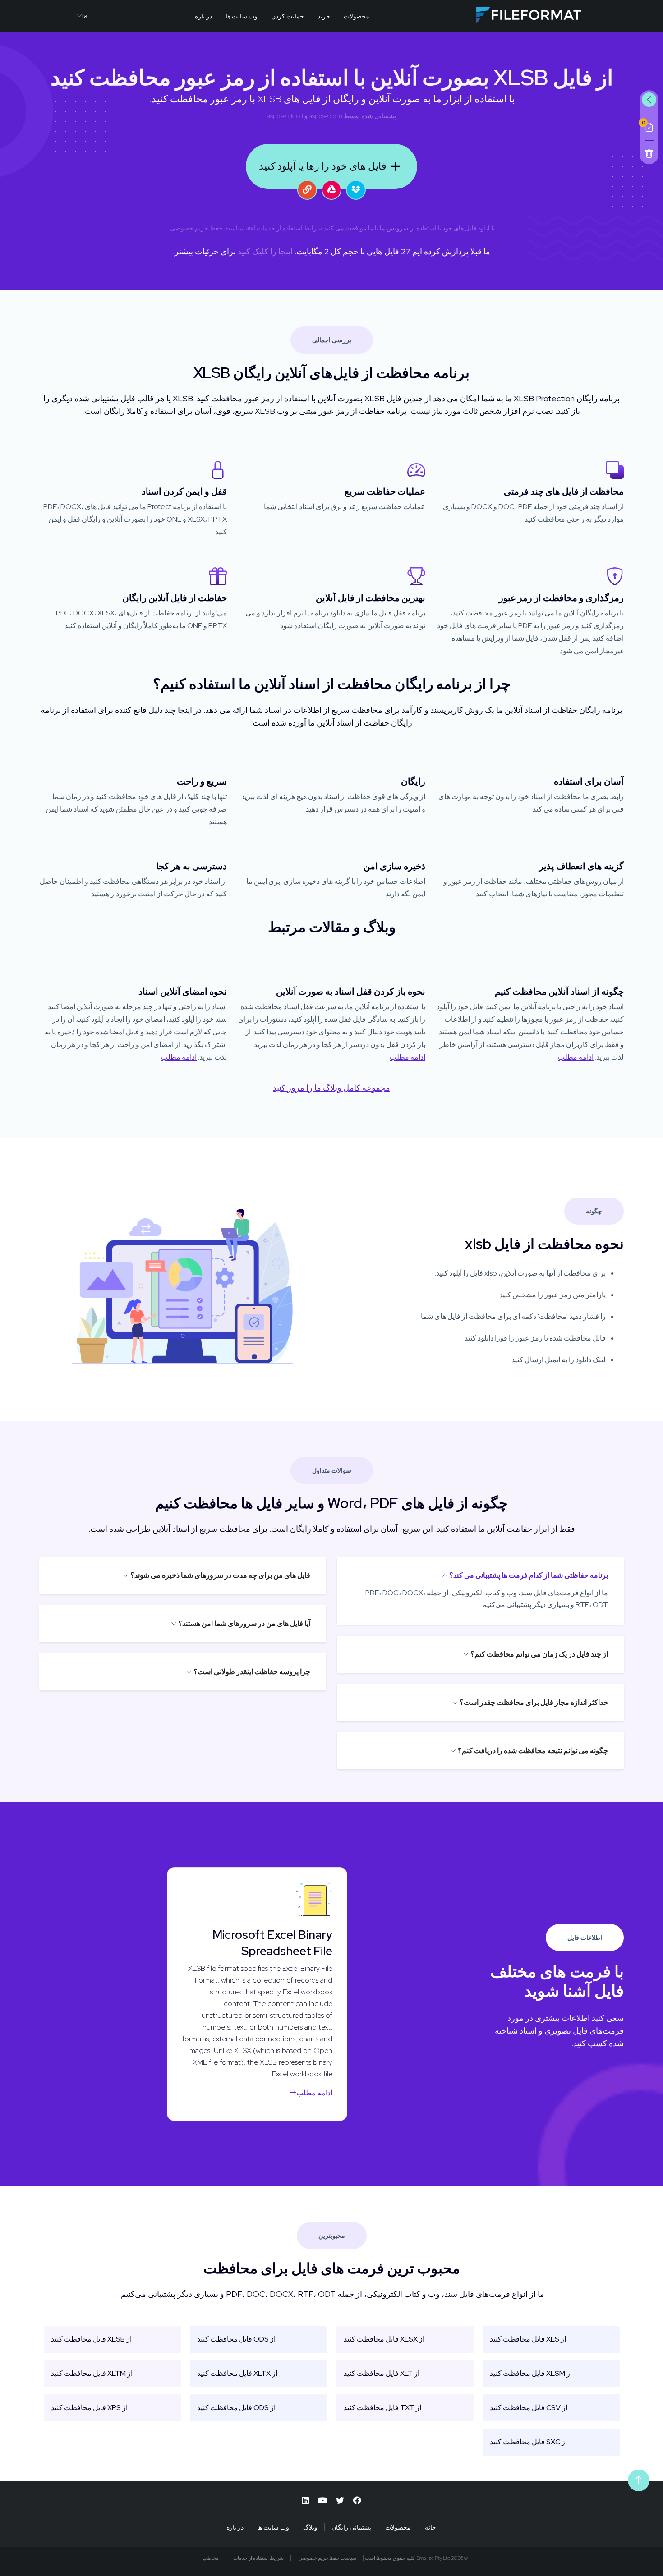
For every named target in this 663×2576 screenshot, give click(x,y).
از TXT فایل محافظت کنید (382, 2408)
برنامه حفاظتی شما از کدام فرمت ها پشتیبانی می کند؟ (529, 1575)
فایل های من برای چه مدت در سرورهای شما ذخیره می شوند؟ (220, 1575)
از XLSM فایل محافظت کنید (531, 2373)
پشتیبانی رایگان (351, 2527)
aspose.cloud (285, 116)
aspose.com (326, 116)
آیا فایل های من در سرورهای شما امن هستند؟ (244, 1623)
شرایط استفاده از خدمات (290, 228)
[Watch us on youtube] (322, 2500)
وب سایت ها (242, 16)
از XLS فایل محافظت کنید (528, 2339)
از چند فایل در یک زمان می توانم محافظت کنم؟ (539, 1654)
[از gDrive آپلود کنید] (331, 190)
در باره (203, 16)
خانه (430, 2527)
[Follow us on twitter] (340, 2500)
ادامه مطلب (576, 1057)
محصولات (357, 16)
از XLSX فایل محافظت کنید (384, 2339)
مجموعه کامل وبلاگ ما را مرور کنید (331, 1088)
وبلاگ (310, 2527)
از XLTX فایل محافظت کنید (237, 2373)
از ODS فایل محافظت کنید (236, 2339)
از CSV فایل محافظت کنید (529, 2408)
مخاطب (211, 2558)
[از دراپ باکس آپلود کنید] (356, 190)
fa (85, 16)
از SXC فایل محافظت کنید (528, 2442)
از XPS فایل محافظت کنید (89, 2408)
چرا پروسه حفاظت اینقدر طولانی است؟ (252, 1672)
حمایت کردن (288, 16)
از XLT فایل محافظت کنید (382, 2373)
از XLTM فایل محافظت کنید (92, 2373)
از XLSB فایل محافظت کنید (91, 2339)
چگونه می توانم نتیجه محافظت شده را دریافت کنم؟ (533, 1751)
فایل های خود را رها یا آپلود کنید (323, 166)
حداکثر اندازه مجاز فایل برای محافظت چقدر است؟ (534, 1702)
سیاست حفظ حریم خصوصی (207, 228)
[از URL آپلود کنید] (307, 190)
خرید (324, 16)
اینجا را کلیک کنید (265, 251)
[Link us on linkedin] (305, 2500)
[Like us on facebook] (357, 2500)
